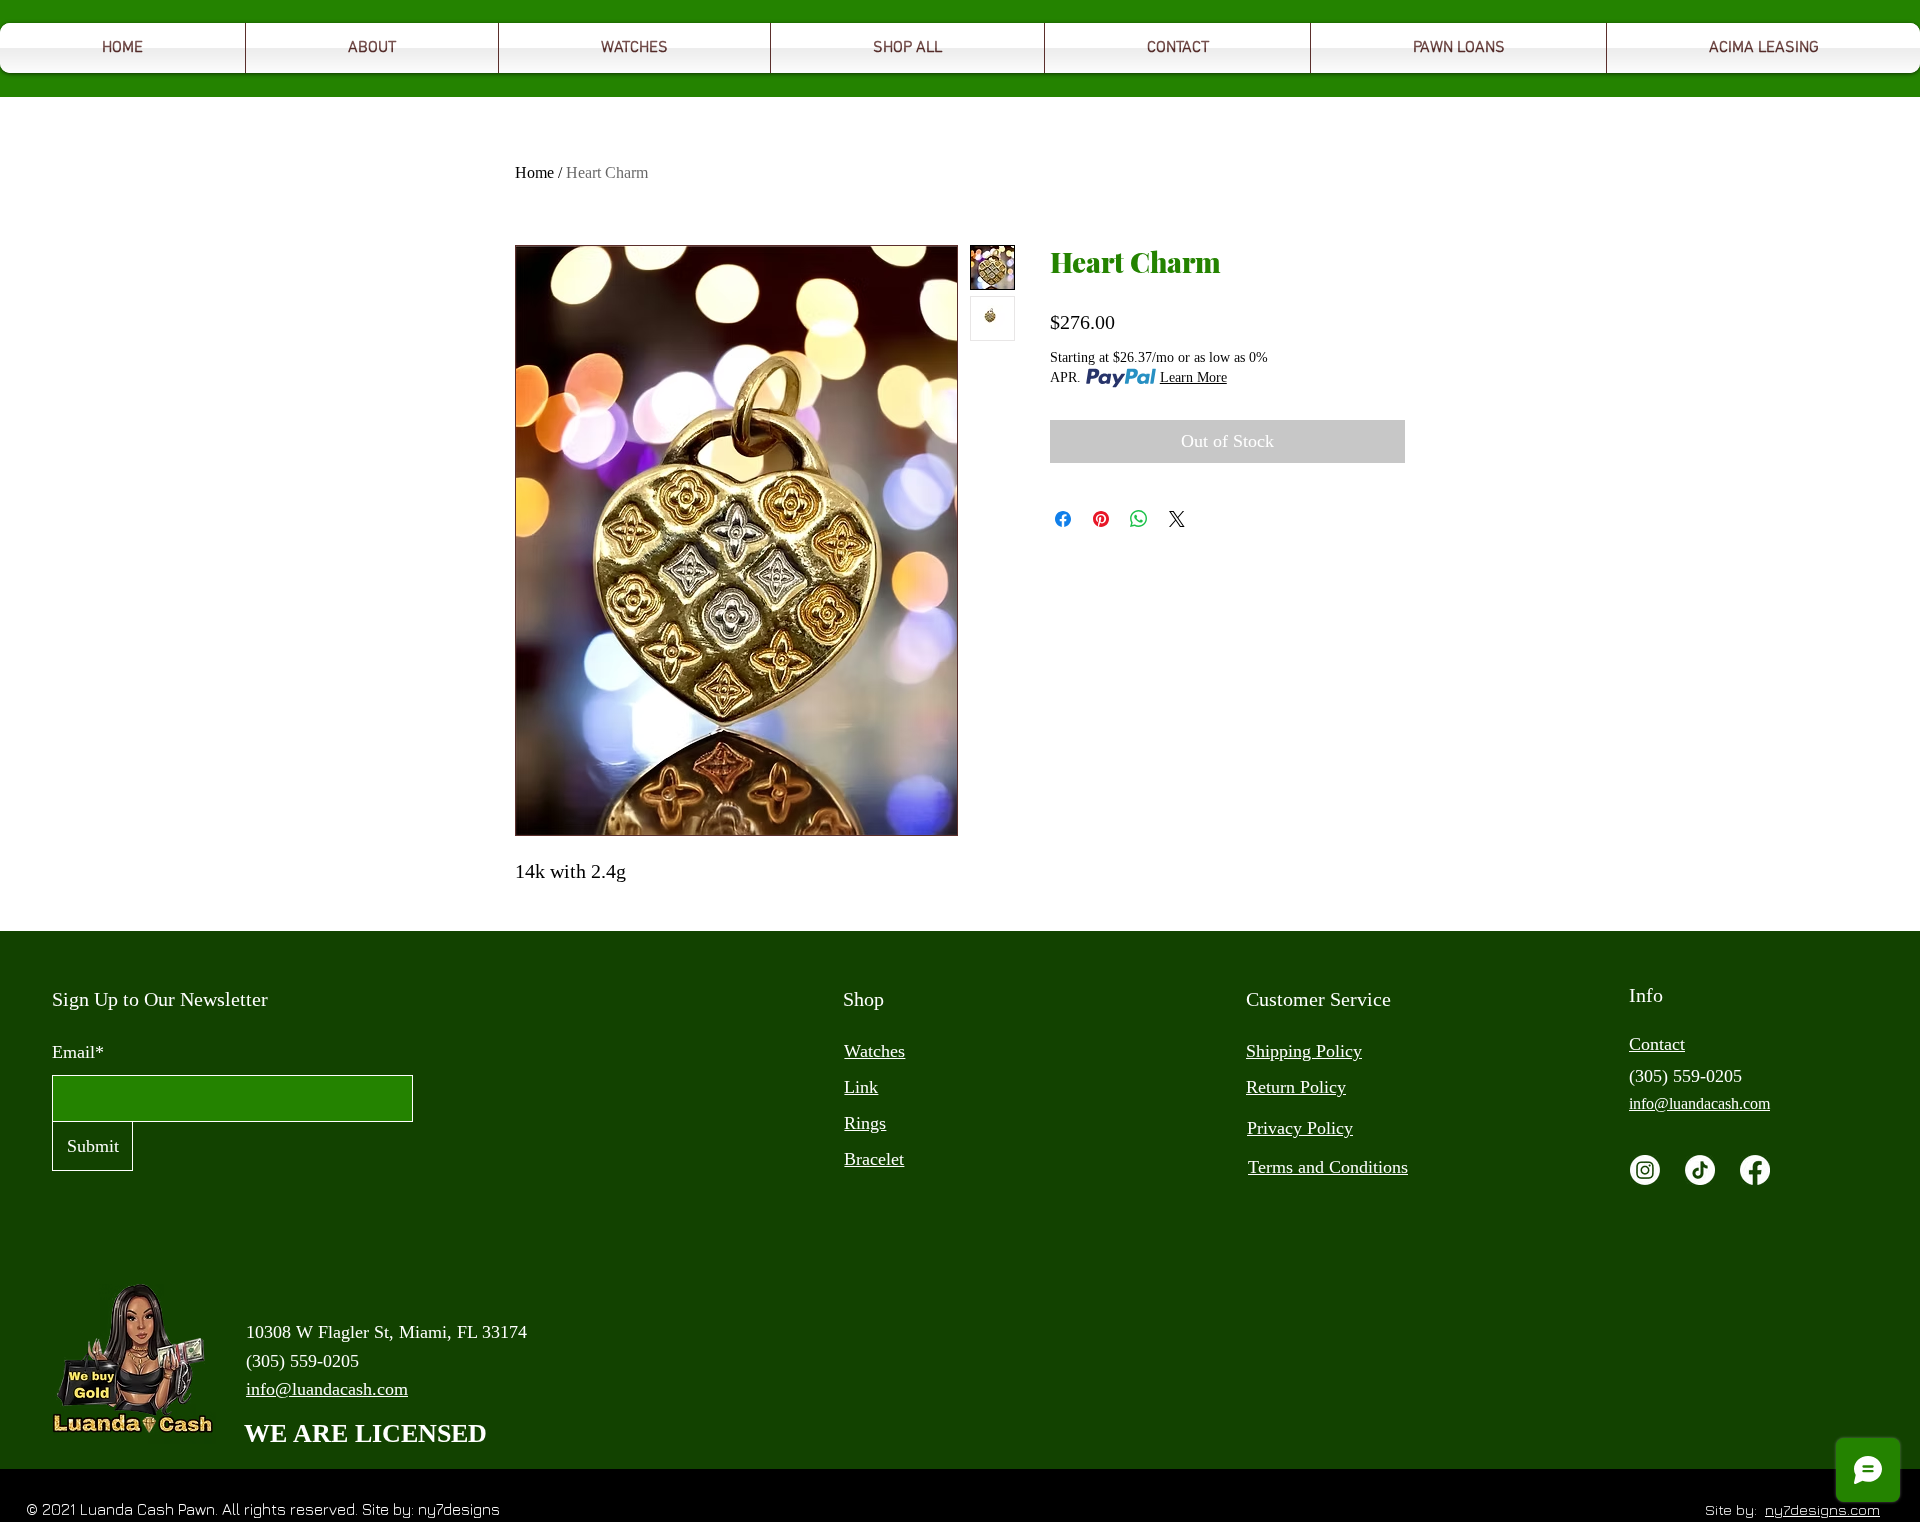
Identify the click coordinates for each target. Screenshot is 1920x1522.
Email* (78, 1052)
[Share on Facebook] (1063, 519)
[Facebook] (1755, 1170)
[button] (1458, 48)
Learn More (1193, 377)
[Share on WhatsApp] (1139, 519)
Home (534, 172)
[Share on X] (1177, 519)
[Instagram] (1645, 1170)
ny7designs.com (1822, 1509)
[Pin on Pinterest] (1101, 519)
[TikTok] (1700, 1170)
